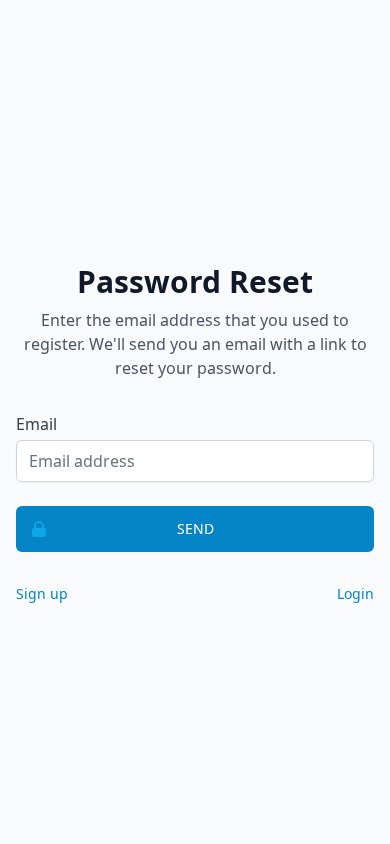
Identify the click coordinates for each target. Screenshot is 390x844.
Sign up (42, 593)
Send (195, 528)
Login (355, 593)
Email (36, 424)
